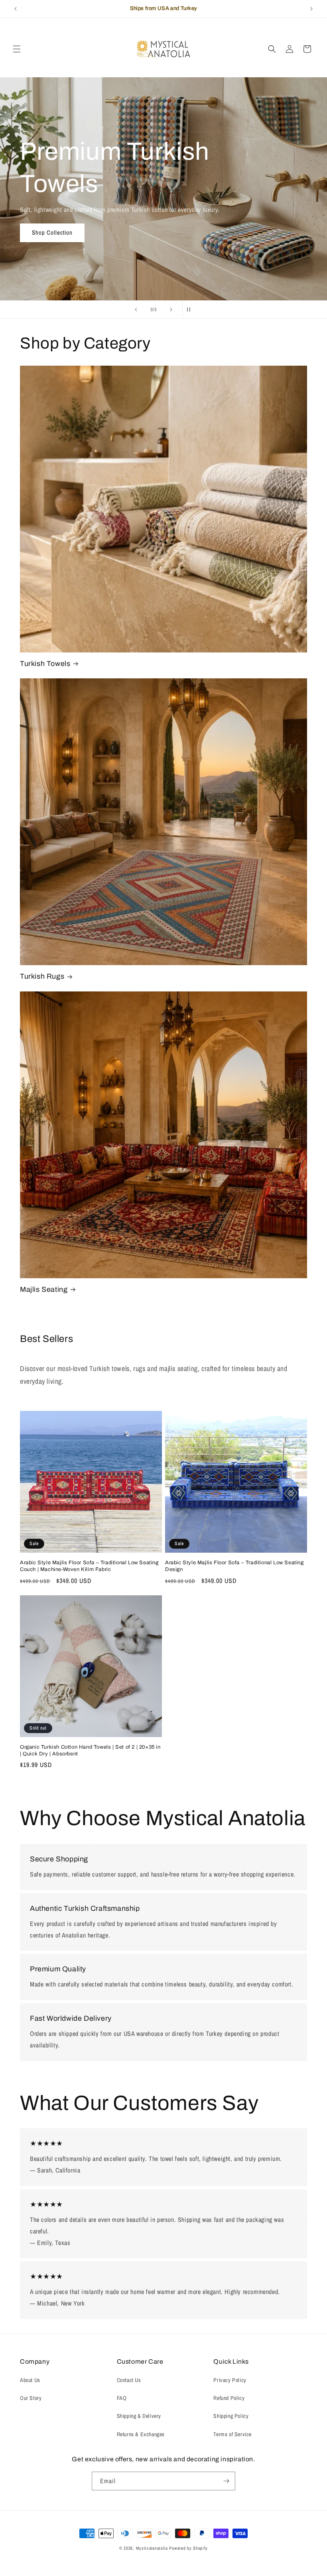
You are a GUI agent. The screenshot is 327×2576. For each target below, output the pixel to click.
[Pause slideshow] (191, 310)
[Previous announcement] (16, 9)
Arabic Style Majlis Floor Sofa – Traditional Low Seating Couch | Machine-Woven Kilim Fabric (89, 1566)
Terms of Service (232, 2434)
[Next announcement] (311, 9)
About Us (30, 2380)
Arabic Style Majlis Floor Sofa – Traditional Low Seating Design (234, 1566)
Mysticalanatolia (152, 2548)
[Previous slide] (136, 310)
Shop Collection (52, 232)
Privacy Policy (230, 2380)
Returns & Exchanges (141, 2434)
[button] (17, 49)
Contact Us (129, 2380)
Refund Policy (229, 2398)
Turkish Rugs (42, 976)
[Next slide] (171, 310)
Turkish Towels (45, 664)
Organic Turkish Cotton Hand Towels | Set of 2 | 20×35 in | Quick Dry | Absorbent (90, 1750)
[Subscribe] (226, 2481)
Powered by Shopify (188, 2548)
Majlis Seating (44, 1289)
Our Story (31, 2398)
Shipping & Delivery (139, 2416)
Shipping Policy (231, 2416)
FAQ (122, 2398)
